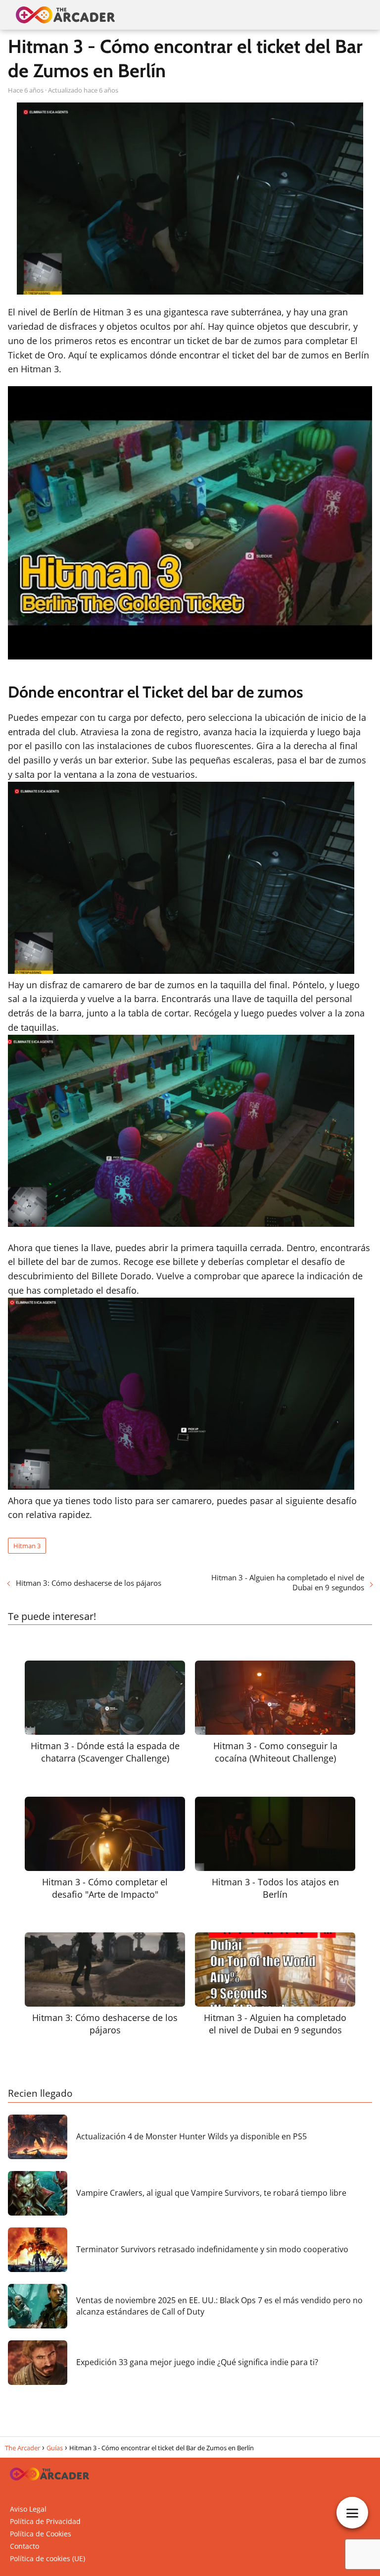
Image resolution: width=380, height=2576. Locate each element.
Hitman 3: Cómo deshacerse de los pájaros (89, 1583)
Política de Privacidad (45, 2521)
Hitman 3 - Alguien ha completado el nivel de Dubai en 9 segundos (288, 1582)
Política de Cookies (41, 2534)
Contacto (24, 2546)
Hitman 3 (27, 1546)
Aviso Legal (28, 2509)
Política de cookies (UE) (47, 2558)
